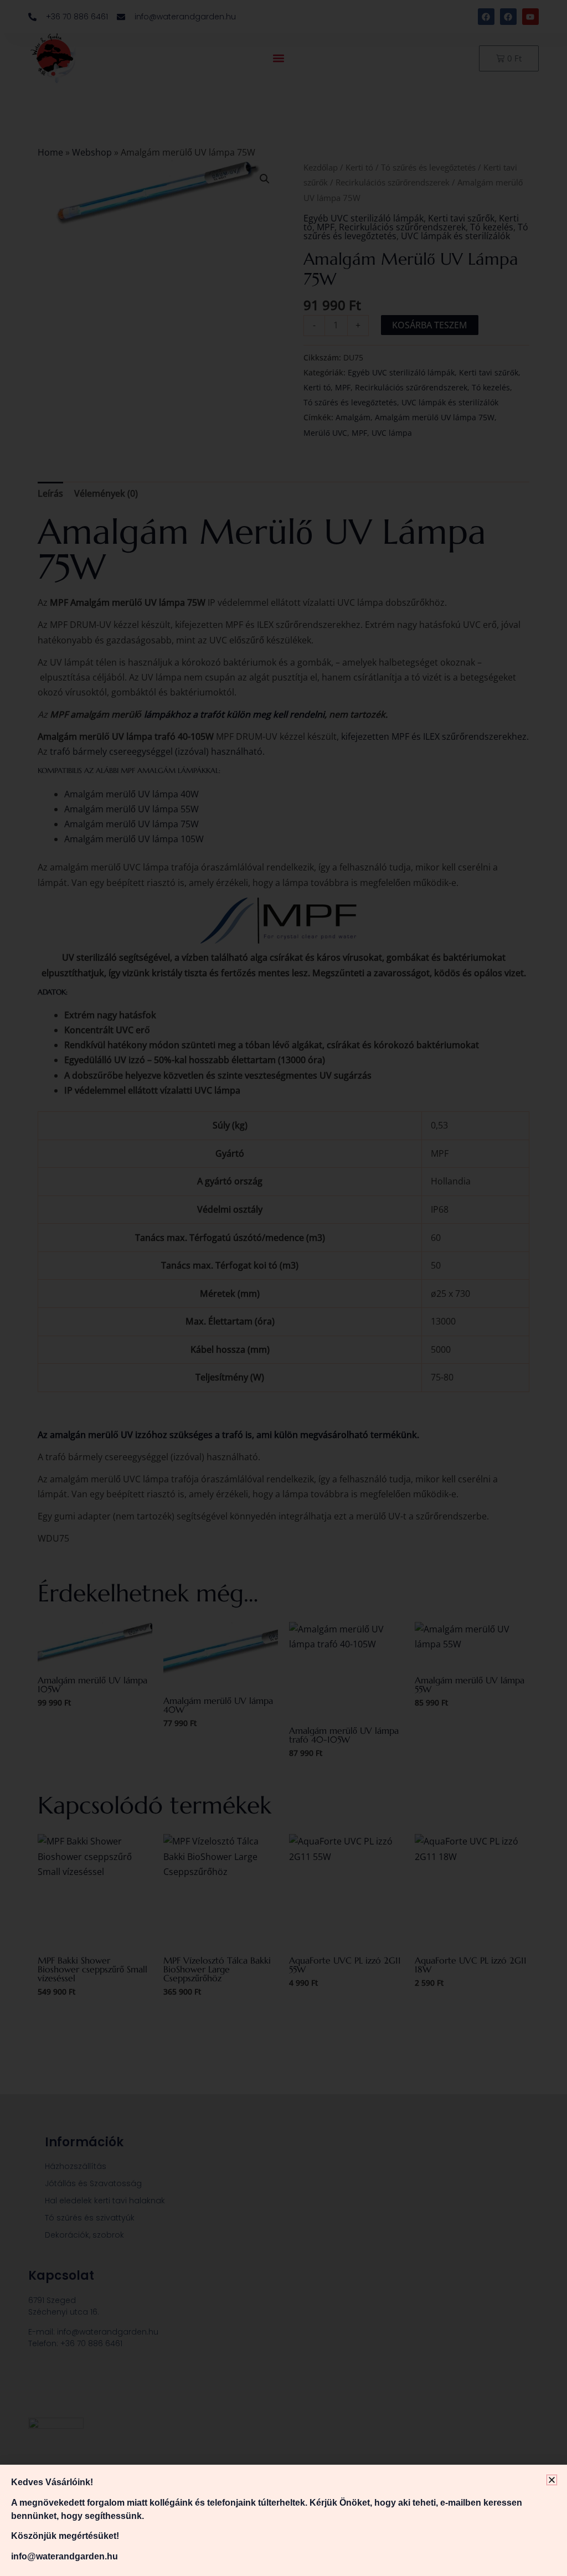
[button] (552, 2480)
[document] (283, 1288)
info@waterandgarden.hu (65, 2556)
